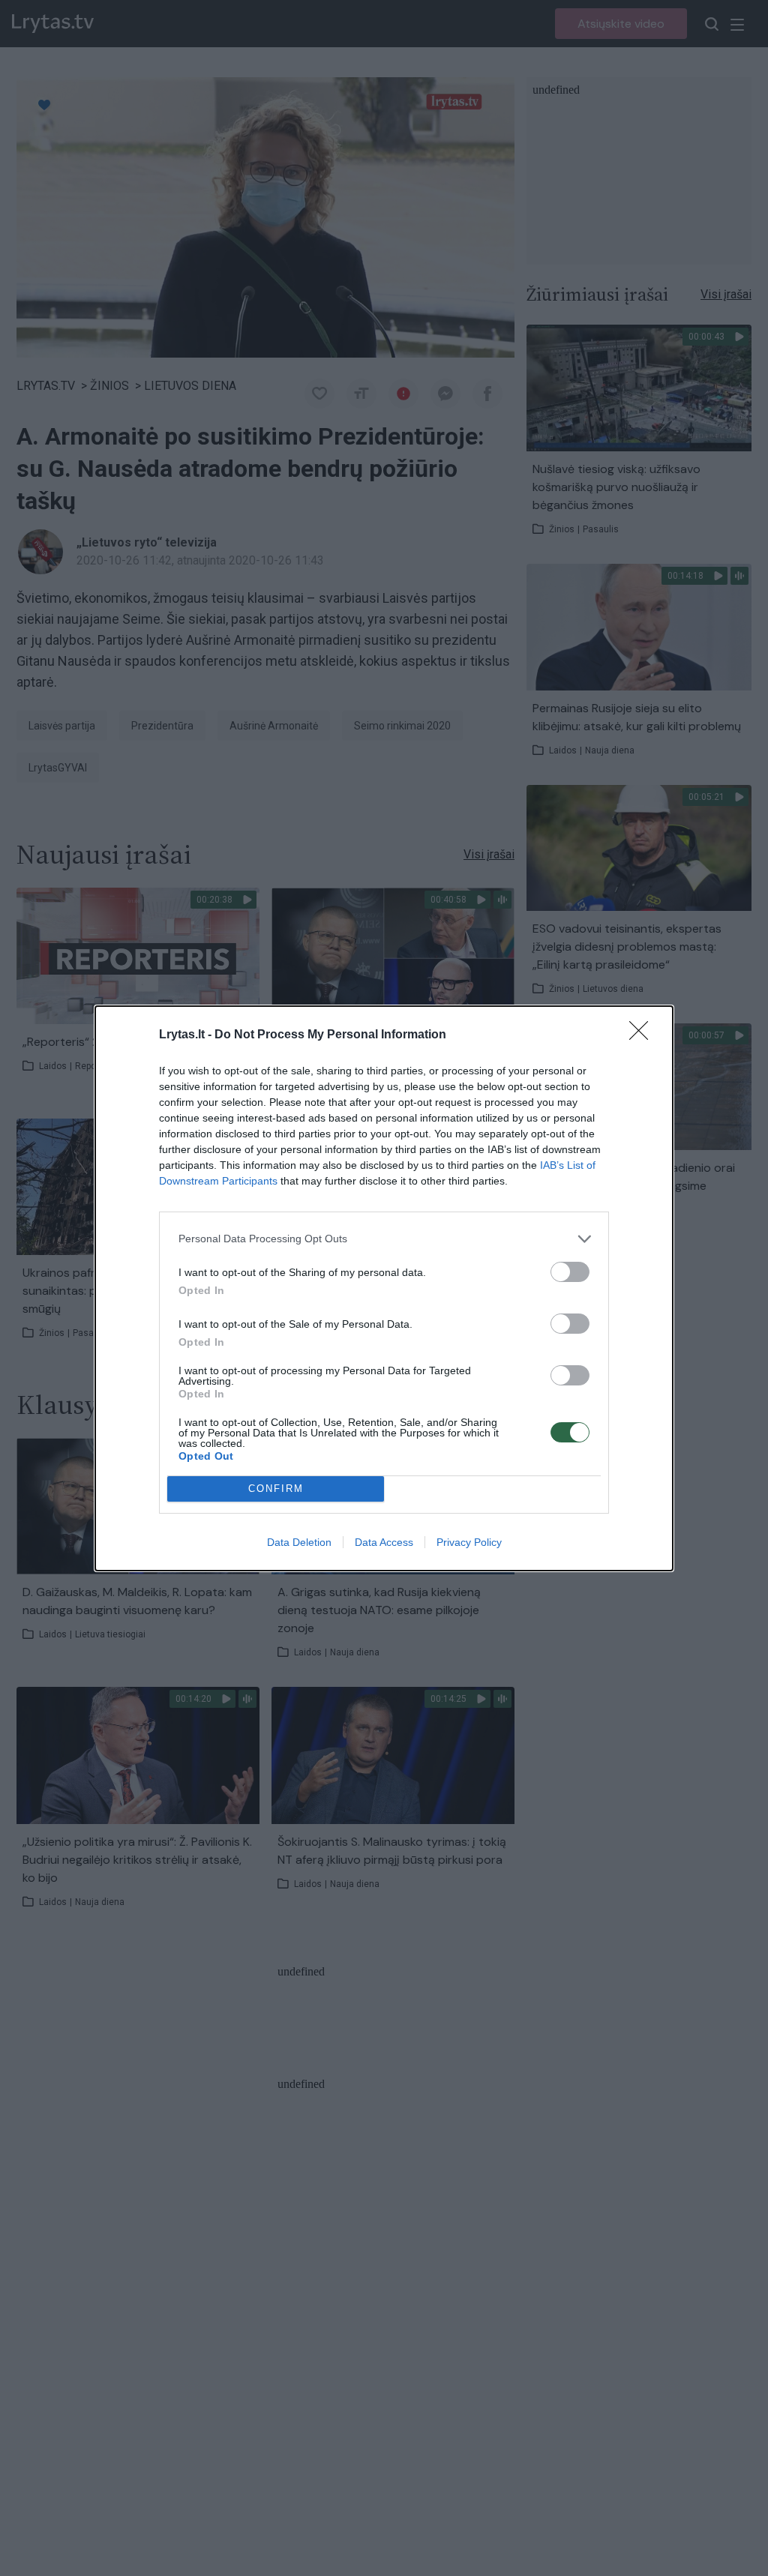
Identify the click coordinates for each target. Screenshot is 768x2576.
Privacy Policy (469, 1542)
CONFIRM (276, 1489)
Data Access (384, 1542)
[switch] (570, 1272)
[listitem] (384, 1239)
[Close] (643, 1035)
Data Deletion (299, 1542)
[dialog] (384, 1288)
